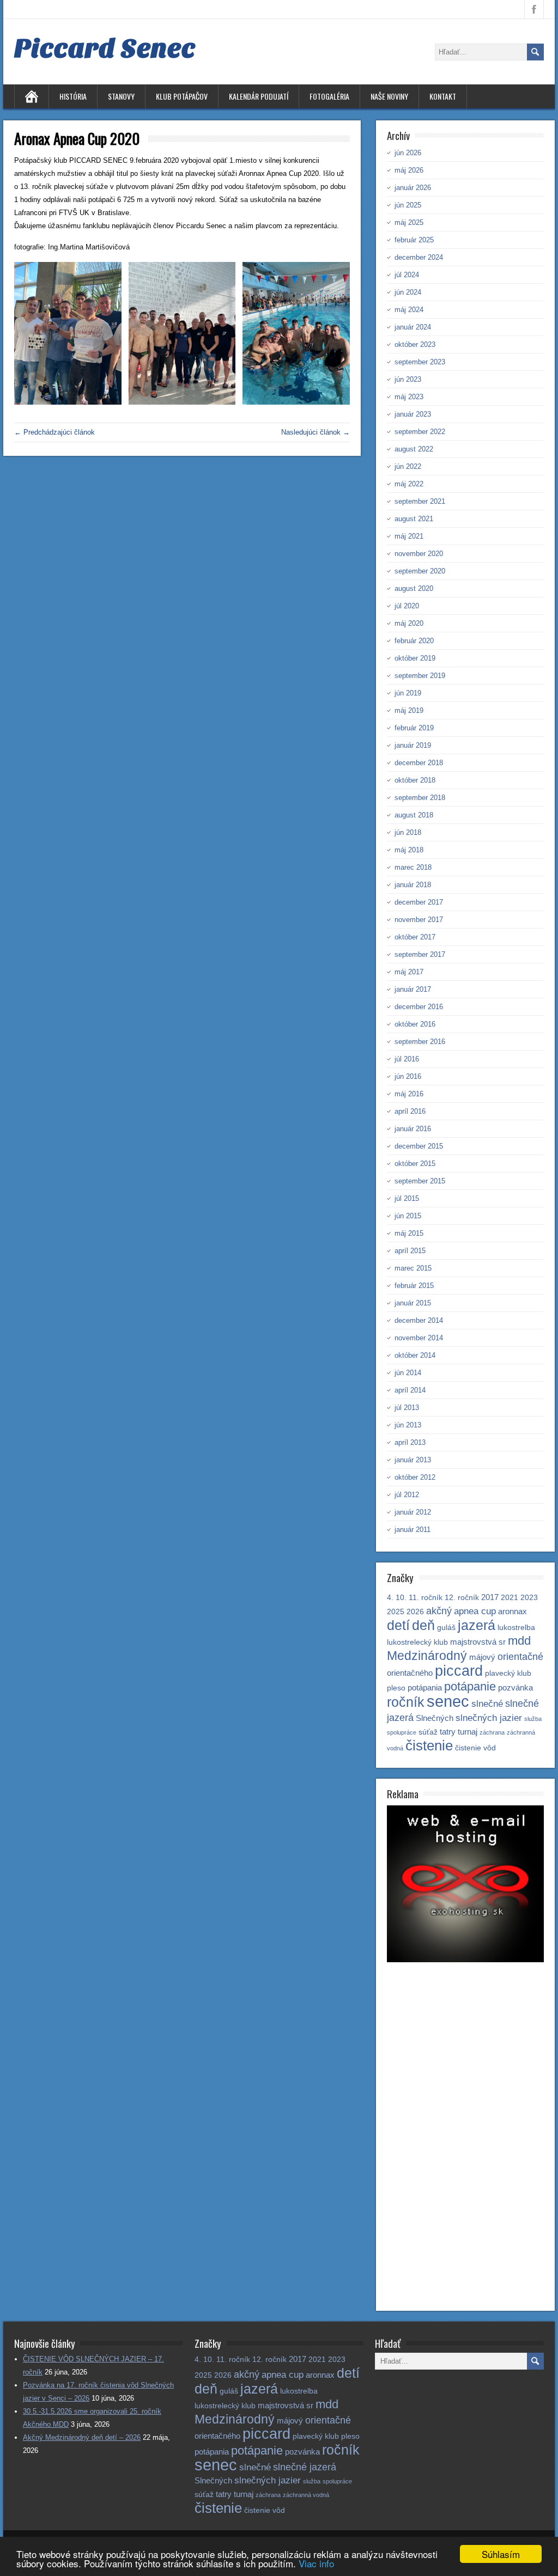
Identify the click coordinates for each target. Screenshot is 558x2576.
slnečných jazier (489, 1718)
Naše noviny (389, 96)
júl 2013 (407, 1408)
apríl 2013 (410, 1442)
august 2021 (414, 519)
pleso (396, 1688)
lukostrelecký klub (417, 1642)
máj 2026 (409, 170)
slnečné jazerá (305, 2467)
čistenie (429, 1745)
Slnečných (435, 1718)
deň (423, 1625)
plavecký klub (508, 1673)
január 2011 (413, 1530)
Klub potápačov (182, 96)
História (73, 96)
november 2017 (419, 920)
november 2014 (419, 1338)
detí (398, 1625)
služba (533, 1719)
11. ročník (426, 1598)
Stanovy (121, 96)
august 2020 (414, 588)
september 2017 (420, 954)
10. (401, 1598)
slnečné (487, 1704)
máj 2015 (409, 1233)
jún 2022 (408, 466)
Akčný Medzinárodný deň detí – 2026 (82, 2437)
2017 (490, 1597)
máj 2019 (409, 710)
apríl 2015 (410, 1251)
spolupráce (402, 1732)
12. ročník (462, 1598)
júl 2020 (407, 606)
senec (448, 1701)
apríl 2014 (410, 1390)
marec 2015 (413, 1268)
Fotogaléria (329, 96)
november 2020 (419, 554)
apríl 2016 (410, 1111)
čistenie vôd (475, 1748)
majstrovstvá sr (478, 1642)
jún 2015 (408, 1216)
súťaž (428, 1732)
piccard (459, 1671)
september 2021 (420, 501)
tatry (448, 1732)
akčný (439, 1611)
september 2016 (420, 1042)
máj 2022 (409, 484)
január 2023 (413, 414)
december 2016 (419, 1007)
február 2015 (414, 1286)
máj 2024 (409, 310)
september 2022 (420, 432)
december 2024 (419, 257)
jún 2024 (408, 292)
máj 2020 (409, 623)
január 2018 (413, 885)
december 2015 (419, 1146)
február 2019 (414, 728)
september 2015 (420, 1181)
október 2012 (415, 1477)
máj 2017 (409, 972)
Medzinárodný (427, 1656)
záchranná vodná (306, 2495)
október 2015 (415, 1164)
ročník (406, 1702)
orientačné (520, 1656)
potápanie (470, 1686)
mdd (519, 1641)
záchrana (492, 1732)
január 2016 (413, 1129)
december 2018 (419, 763)
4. (390, 1598)
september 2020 (420, 571)
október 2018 (415, 780)
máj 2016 (409, 1094)
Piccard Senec (105, 48)
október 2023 (415, 344)
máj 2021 (409, 536)
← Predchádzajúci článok (54, 432)
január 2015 (413, 1303)
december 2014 (419, 1320)
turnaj (468, 1732)
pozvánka (515, 1687)
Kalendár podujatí (259, 96)
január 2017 (413, 989)
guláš (446, 1628)
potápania (425, 1687)
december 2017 (419, 902)
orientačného (410, 1673)
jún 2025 (408, 205)
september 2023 (420, 362)
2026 (415, 1612)
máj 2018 (409, 850)
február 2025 (414, 240)
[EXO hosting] (465, 1960)
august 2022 (414, 449)
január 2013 (413, 1460)
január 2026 (413, 188)
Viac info (316, 2563)
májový (482, 1657)
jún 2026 (408, 153)
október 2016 (415, 1024)
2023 (529, 1598)
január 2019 (413, 745)
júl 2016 (407, 1059)
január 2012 (413, 1512)
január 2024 (413, 327)
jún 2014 (408, 1373)
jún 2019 (408, 693)
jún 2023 (408, 379)
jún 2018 (408, 832)
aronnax (512, 1611)
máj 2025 (409, 222)
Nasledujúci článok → (316, 432)
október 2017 (415, 937)
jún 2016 (408, 1076)
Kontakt (443, 96)
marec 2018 (413, 867)
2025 (396, 1612)
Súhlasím (501, 2554)
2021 (510, 1598)
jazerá (477, 1625)
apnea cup (475, 1611)
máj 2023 (409, 397)
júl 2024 (407, 275)
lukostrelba (516, 1628)
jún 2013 (408, 1425)
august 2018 (414, 815)
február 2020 (414, 641)
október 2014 (415, 1355)
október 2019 (415, 658)
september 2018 (420, 798)
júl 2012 (407, 1495)
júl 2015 (407, 1198)
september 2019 (420, 676)
